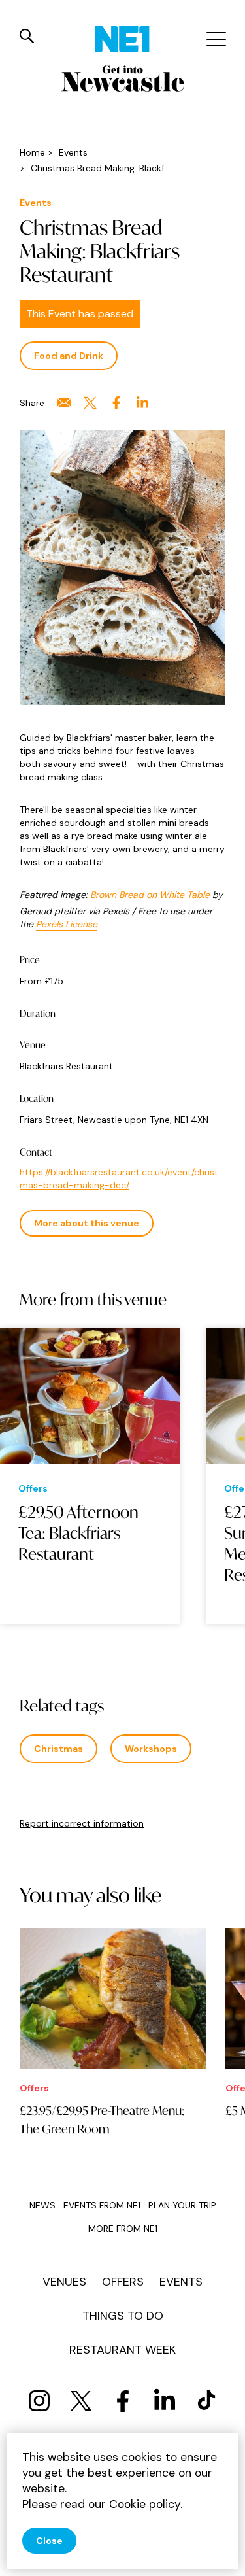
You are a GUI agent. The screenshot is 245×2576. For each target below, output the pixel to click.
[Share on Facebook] (116, 403)
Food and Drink (69, 356)
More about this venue (87, 1223)
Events (181, 2282)
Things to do (123, 2316)
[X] (81, 2401)
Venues (64, 2282)
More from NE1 (123, 2229)
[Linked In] (165, 2401)
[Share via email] (64, 403)
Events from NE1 (102, 2205)
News (42, 2205)
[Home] (122, 39)
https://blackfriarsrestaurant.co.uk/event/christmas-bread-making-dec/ (119, 1178)
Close (49, 2541)
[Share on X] (90, 403)
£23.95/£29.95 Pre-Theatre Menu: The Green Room (102, 2120)
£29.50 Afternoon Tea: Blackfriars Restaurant (78, 1533)
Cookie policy (145, 2504)
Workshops (151, 1749)
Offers (123, 2282)
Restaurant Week (122, 2350)
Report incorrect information (82, 1823)
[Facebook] (123, 2401)
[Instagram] (39, 2401)
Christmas (58, 1749)
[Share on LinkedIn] (142, 403)
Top (222, 2557)
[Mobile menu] (215, 39)
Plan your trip (182, 2205)
